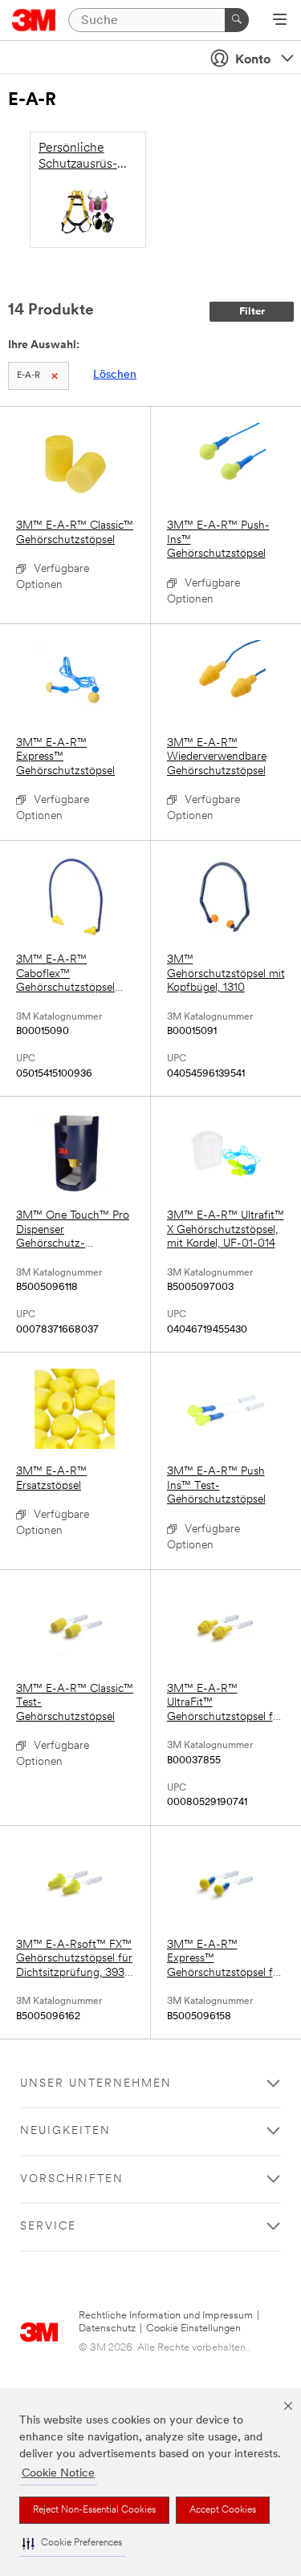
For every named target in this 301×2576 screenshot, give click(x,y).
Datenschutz (107, 2329)
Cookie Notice (58, 2474)
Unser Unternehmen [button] (96, 2084)
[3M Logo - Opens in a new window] (34, 20)
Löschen (115, 375)
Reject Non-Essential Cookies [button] (94, 2510)
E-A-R (28, 376)
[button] (72, 2544)
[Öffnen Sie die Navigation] (280, 21)
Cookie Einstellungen (193, 2329)
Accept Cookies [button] (223, 2510)
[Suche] (237, 20)
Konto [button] (253, 60)
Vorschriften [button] (72, 2179)
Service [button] (48, 2227)
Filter (252, 312)
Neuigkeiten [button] (65, 2131)
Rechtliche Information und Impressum (166, 2316)
